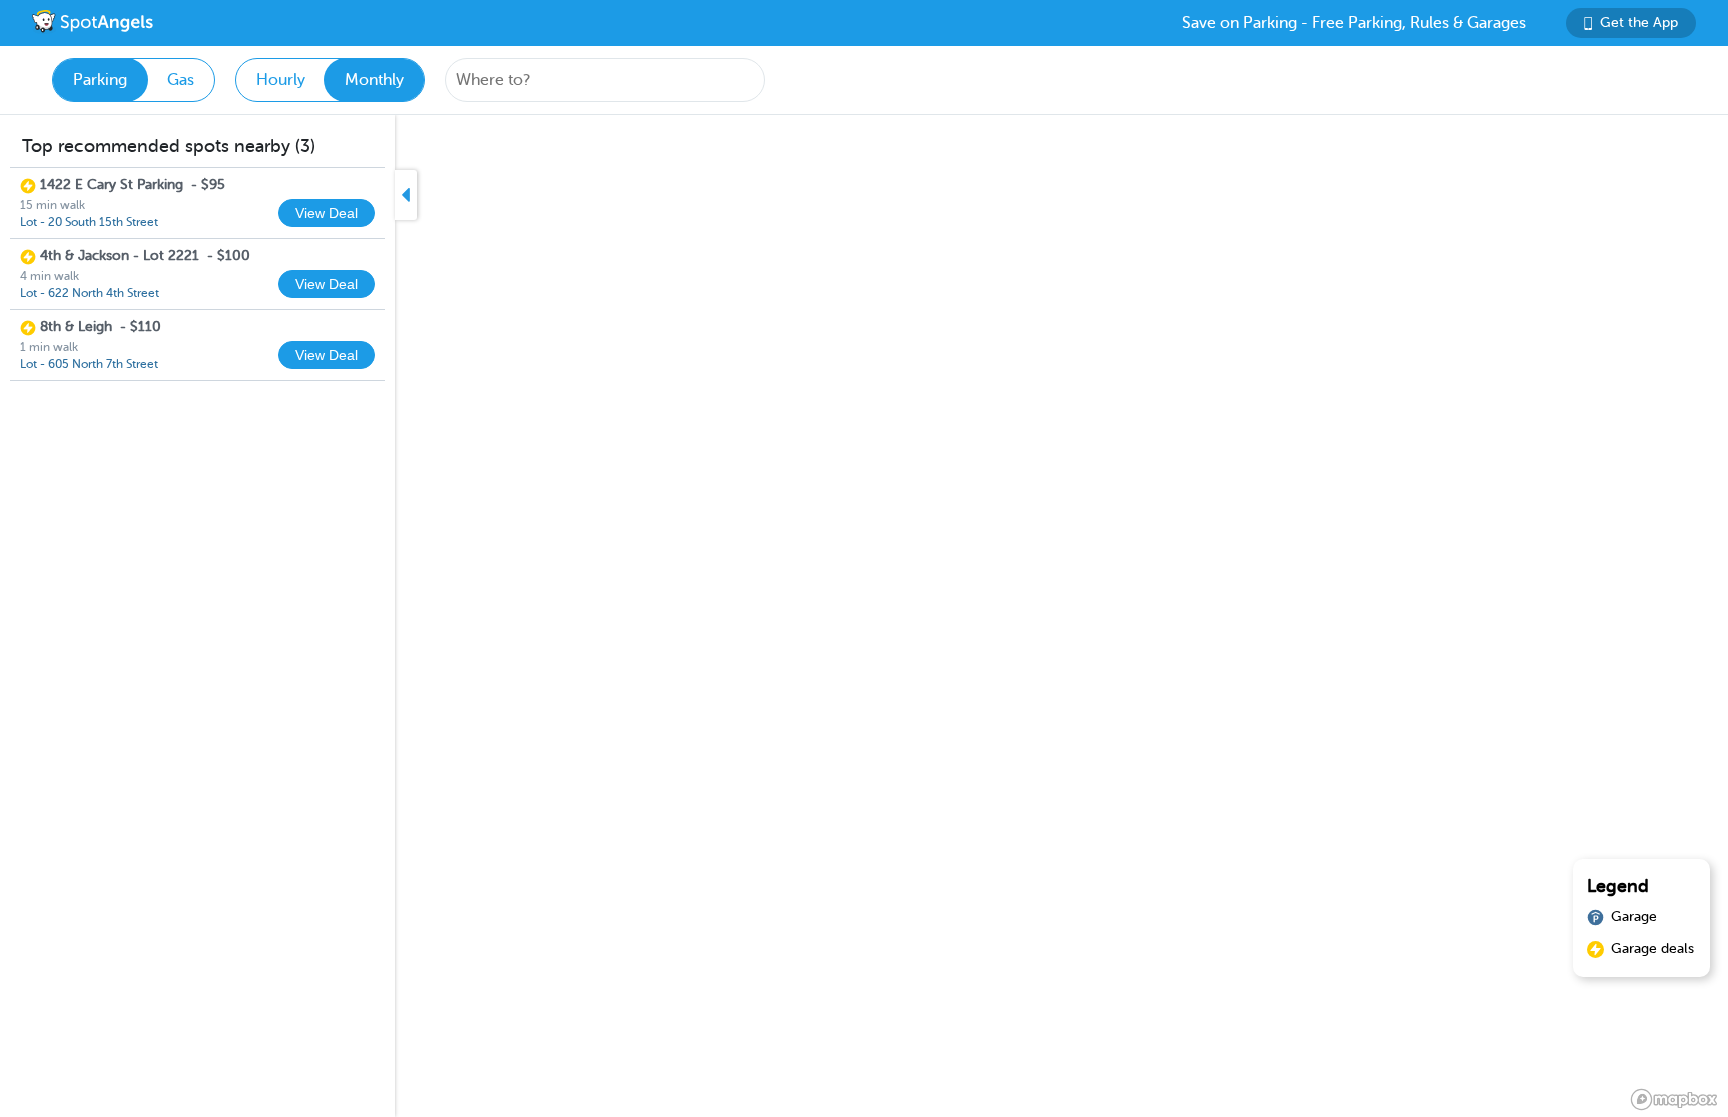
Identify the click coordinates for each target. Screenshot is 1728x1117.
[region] (864, 616)
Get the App (1639, 22)
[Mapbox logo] (1674, 1099)
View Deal (326, 213)
